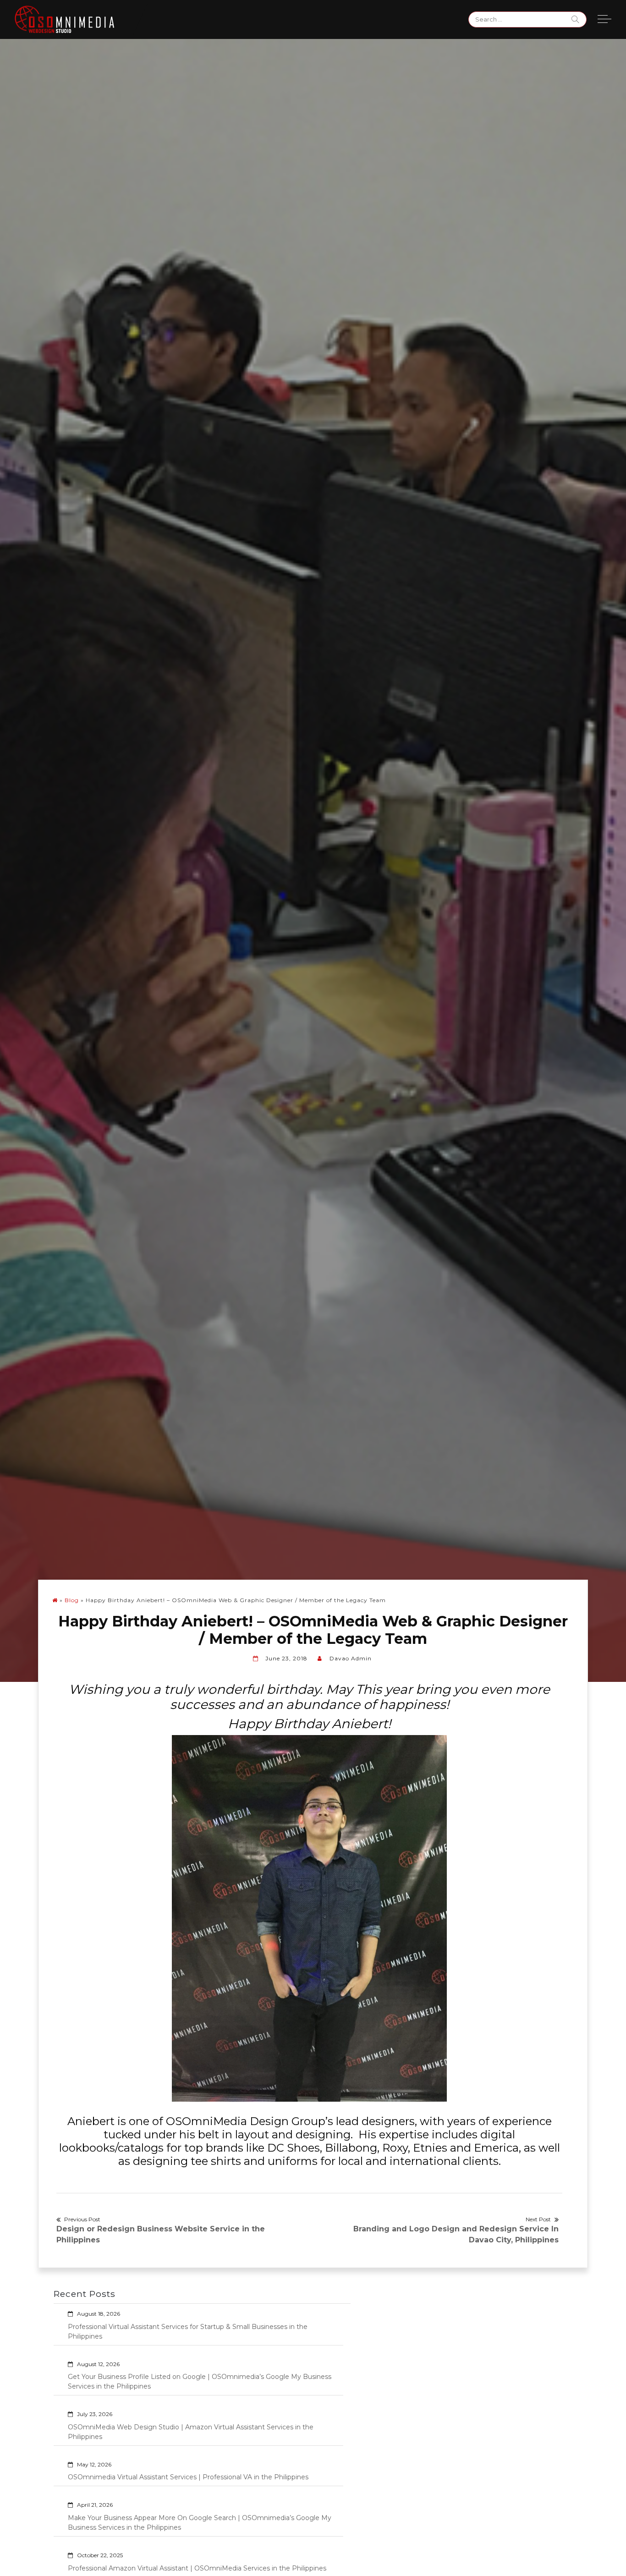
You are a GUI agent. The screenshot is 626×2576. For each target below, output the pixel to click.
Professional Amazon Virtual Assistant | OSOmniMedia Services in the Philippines (197, 2568)
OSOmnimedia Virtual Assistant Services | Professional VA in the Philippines (188, 2477)
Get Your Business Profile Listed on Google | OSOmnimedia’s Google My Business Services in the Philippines (200, 2381)
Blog (72, 1600)
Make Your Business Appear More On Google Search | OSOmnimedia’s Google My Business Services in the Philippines (200, 2523)
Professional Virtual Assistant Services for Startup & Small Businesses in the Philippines (188, 2332)
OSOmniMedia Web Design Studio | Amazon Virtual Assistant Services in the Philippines (191, 2432)
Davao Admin (351, 1658)
